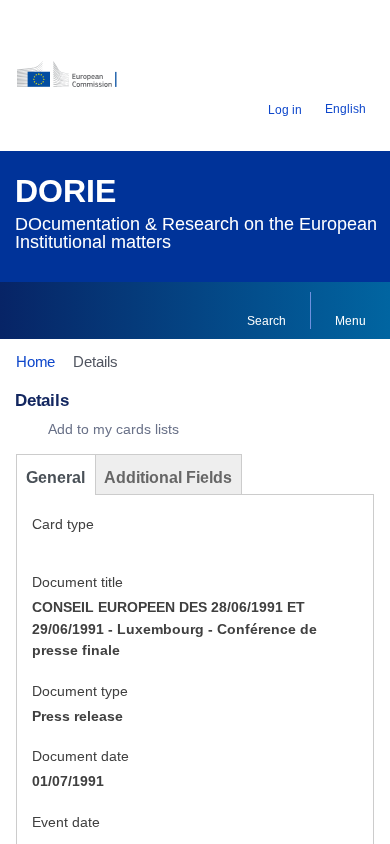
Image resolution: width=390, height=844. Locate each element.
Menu (350, 321)
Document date (80, 756)
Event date (66, 822)
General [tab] (55, 477)
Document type (80, 691)
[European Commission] (78, 81)
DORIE (65, 191)
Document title (77, 582)
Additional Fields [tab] (168, 477)
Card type (63, 524)
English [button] (345, 109)
